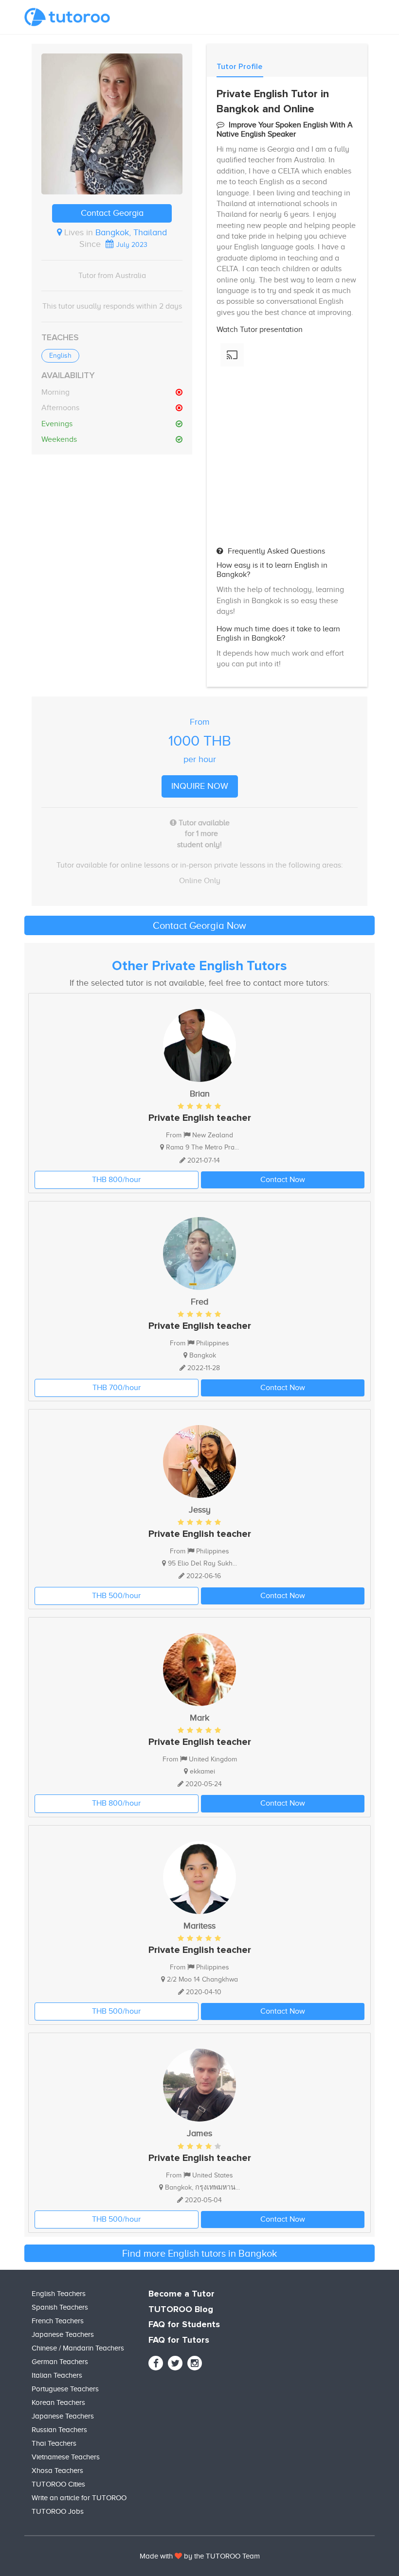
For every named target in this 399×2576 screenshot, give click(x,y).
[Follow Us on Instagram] (195, 2363)
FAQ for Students (184, 2325)
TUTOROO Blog (181, 2310)
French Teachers (58, 2321)
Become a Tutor (181, 2294)
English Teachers (59, 2294)
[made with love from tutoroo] (178, 2556)
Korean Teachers (58, 2402)
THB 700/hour (117, 1388)
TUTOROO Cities (58, 2484)
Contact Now (283, 1180)
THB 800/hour (116, 1180)
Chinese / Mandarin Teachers (78, 2348)
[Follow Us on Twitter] (175, 2363)
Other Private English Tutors (199, 966)
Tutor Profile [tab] (239, 67)
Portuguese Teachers (65, 2389)
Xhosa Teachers (57, 2471)
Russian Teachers (59, 2430)
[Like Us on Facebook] (156, 2363)
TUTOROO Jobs (58, 2511)
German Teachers (60, 2362)
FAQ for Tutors (179, 2340)
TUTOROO (223, 2556)
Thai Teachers (54, 2443)
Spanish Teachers (60, 2307)
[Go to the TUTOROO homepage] (67, 17)
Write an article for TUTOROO (79, 2498)
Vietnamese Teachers (66, 2457)
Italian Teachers (57, 2375)
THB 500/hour (116, 1596)
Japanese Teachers (63, 2334)
